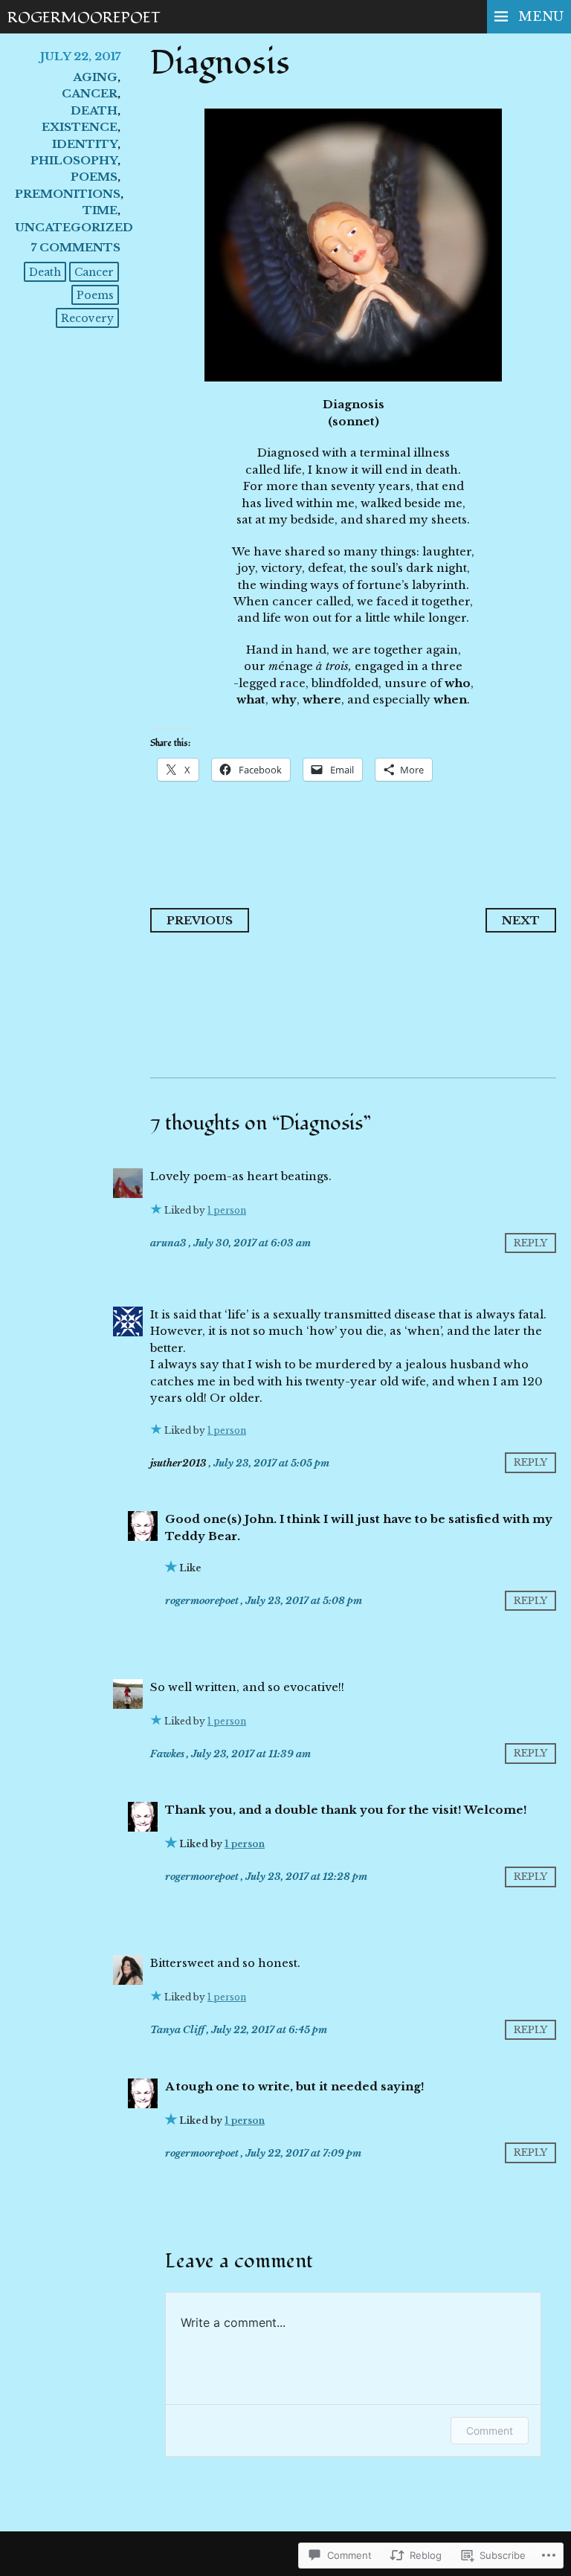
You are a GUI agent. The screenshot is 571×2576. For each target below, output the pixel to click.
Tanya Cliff (177, 2030)
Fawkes (167, 1754)
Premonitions (68, 194)
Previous (200, 920)
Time (100, 210)
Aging (95, 77)
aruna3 (168, 1243)
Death (94, 110)
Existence (80, 127)
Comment (490, 2431)
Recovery (87, 318)
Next (521, 920)
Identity (85, 144)
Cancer (90, 93)
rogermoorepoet (84, 18)
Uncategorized (74, 227)
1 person (227, 1210)
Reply (530, 1243)
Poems (94, 177)
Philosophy (74, 160)
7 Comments (76, 247)
